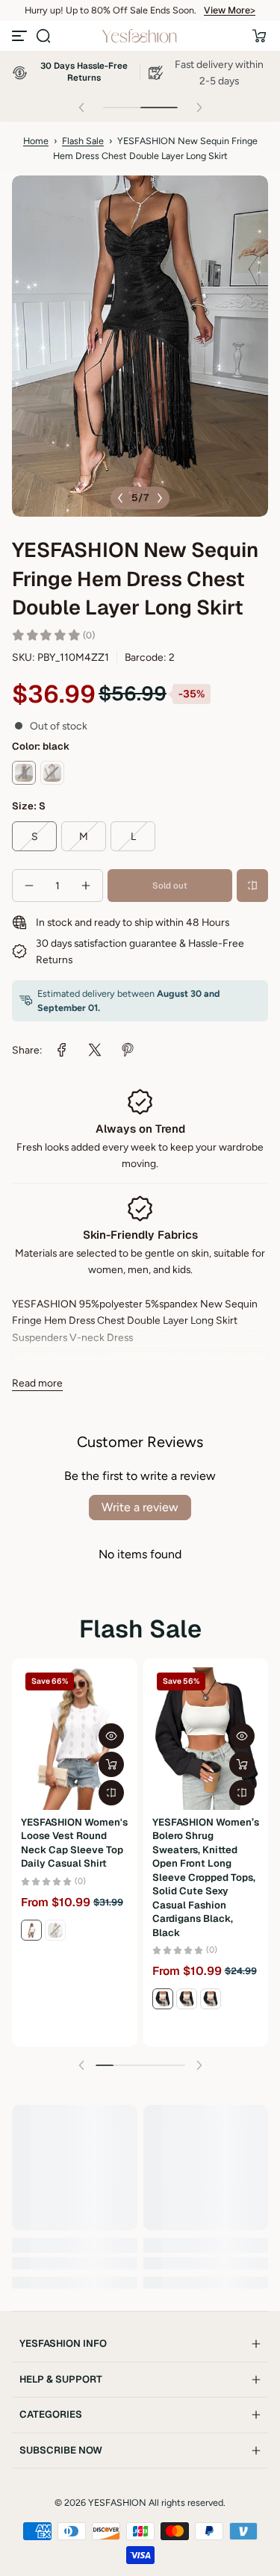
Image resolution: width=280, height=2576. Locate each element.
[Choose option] (111, 1764)
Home (36, 141)
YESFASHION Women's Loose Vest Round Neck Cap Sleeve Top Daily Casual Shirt (74, 1843)
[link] (62, 1050)
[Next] (160, 498)
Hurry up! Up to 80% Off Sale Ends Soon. (111, 10)
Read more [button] (37, 1383)
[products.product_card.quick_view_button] (111, 1736)
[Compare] (252, 886)
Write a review (140, 1507)
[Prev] (120, 498)
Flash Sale (83, 141)
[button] (43, 36)
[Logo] (140, 36)
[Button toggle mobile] (21, 36)
